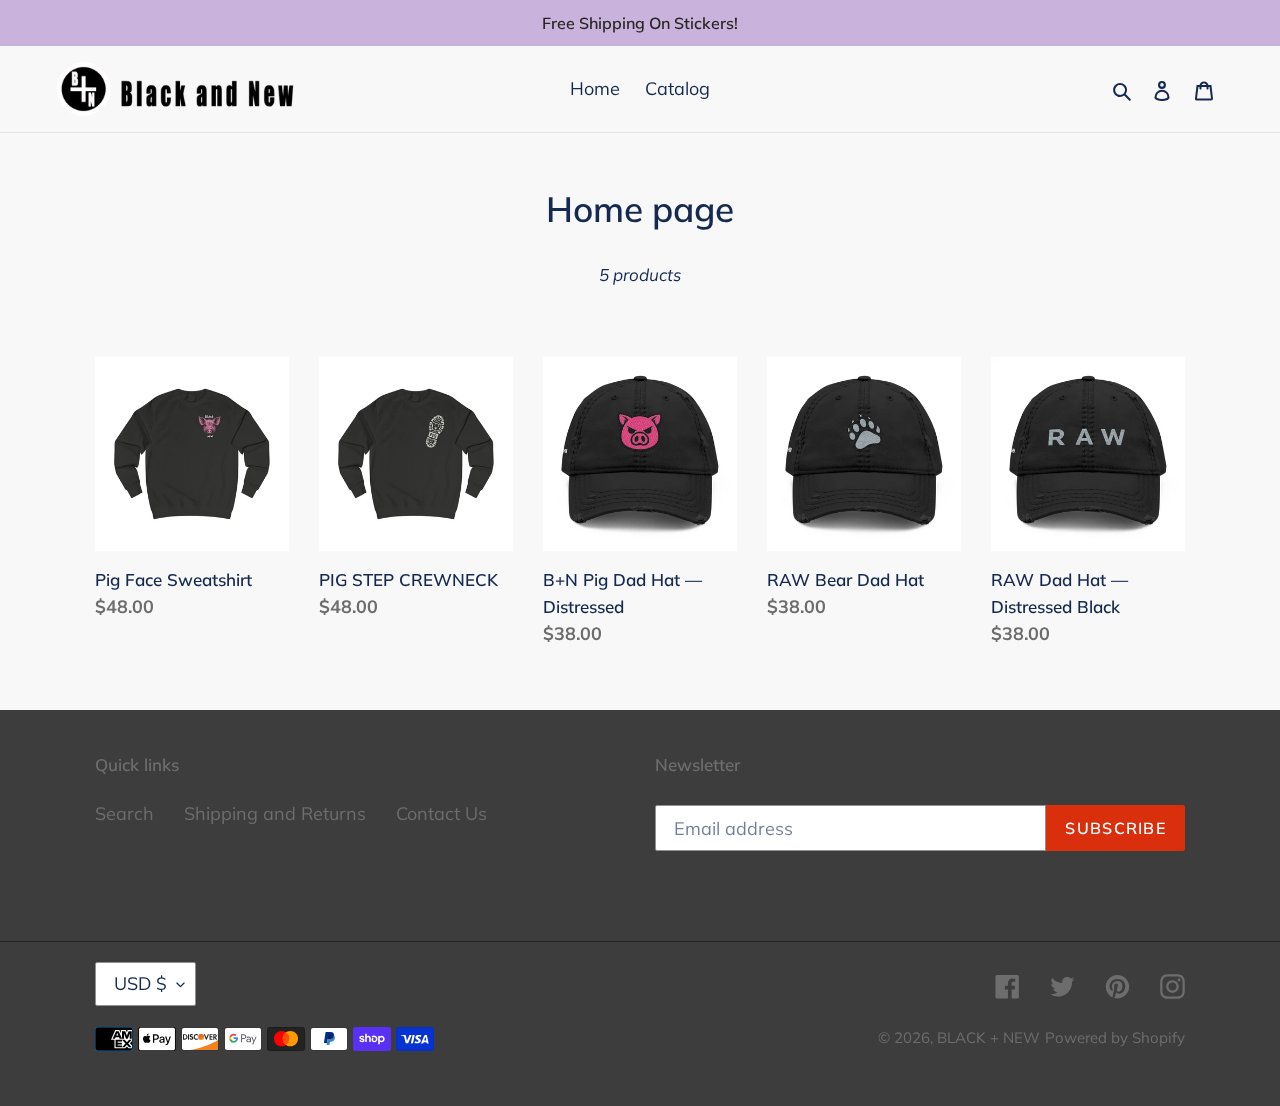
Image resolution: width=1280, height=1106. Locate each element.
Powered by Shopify (1115, 1037)
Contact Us (441, 813)
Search (124, 813)
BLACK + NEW (988, 1037)
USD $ (140, 983)
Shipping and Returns (275, 813)
